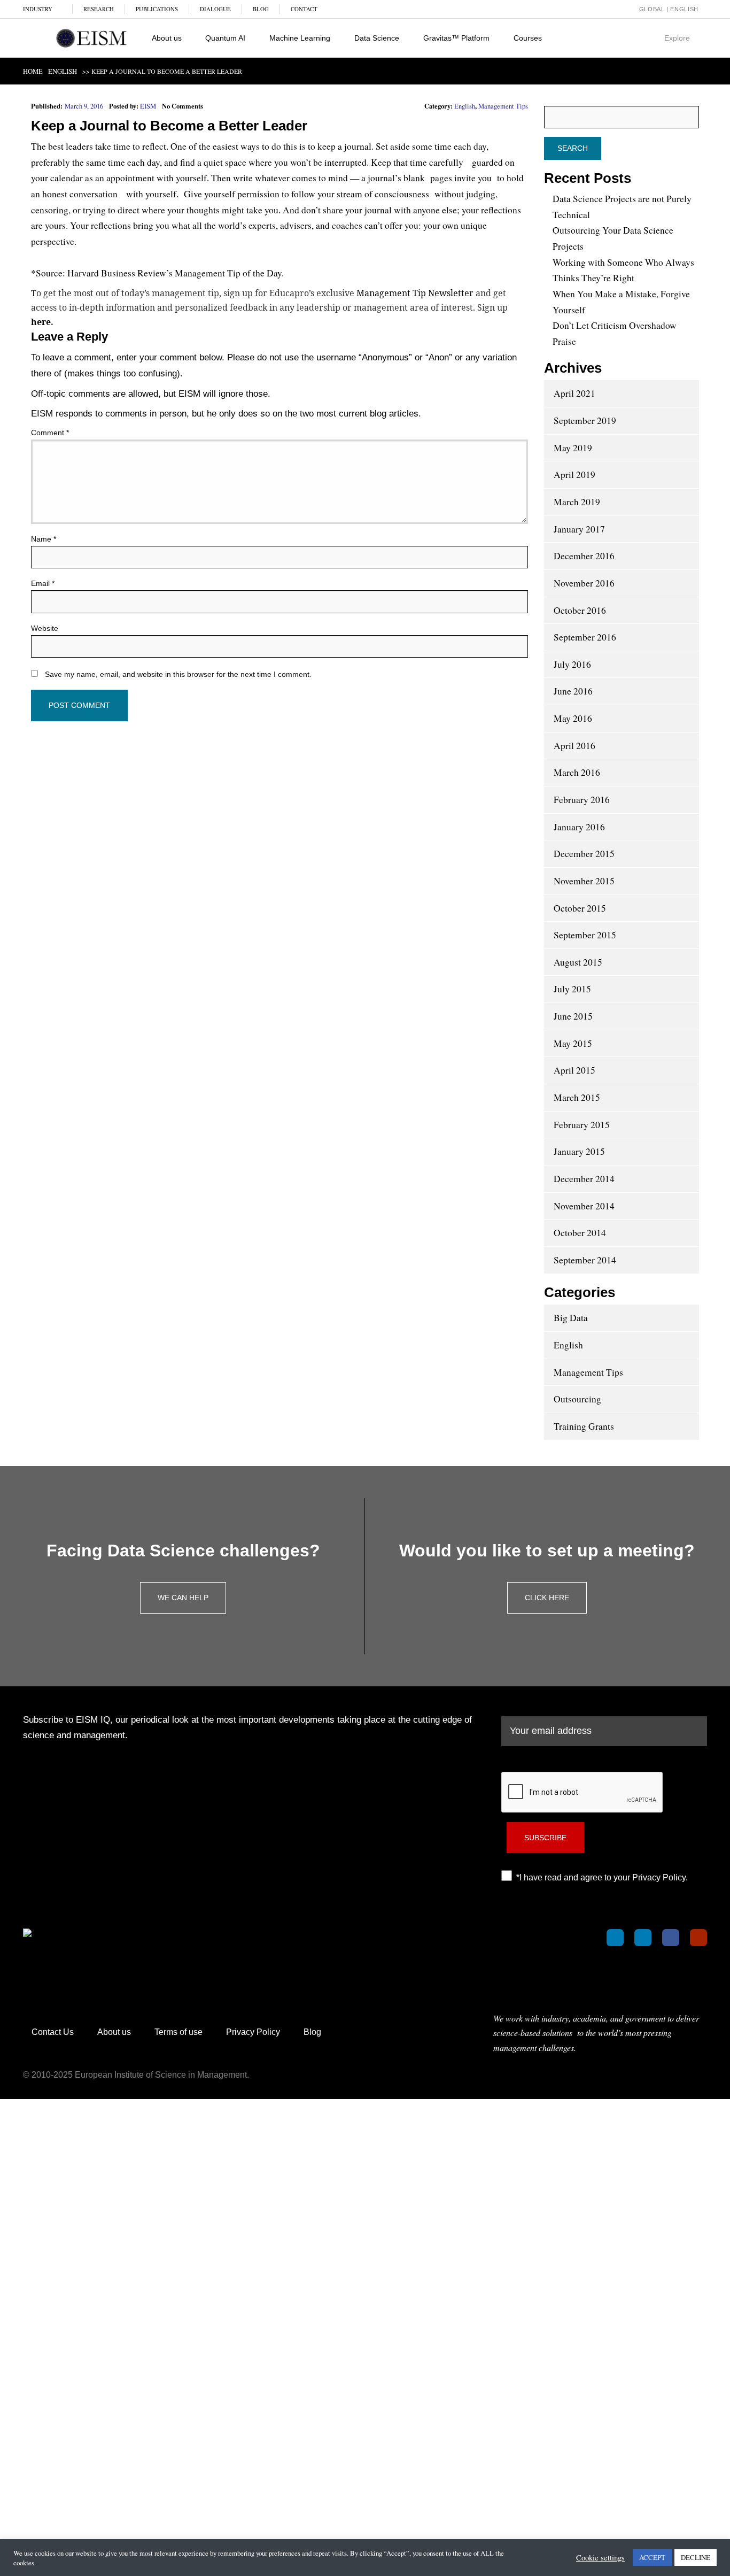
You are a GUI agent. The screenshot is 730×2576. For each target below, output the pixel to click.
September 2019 (585, 421)
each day (470, 146)
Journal (104, 126)
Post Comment (79, 705)
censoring (50, 210)
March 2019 (577, 502)
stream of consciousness (383, 194)
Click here (547, 1598)
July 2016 (572, 664)
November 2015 (584, 881)
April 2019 (574, 475)
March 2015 (577, 1097)
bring (143, 225)
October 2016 (580, 610)
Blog (312, 2032)
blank (414, 178)
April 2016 (574, 746)
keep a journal (344, 146)
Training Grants (584, 1426)
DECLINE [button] (696, 2557)
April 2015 (574, 1070)
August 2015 (578, 962)
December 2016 (584, 556)
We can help (183, 1598)
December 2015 (584, 854)
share (333, 210)
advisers (296, 225)
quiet (213, 162)
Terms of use (178, 2032)
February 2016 (582, 800)
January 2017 (579, 529)
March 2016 (577, 772)
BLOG (261, 9)
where (153, 210)
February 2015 (582, 1125)
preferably (51, 162)
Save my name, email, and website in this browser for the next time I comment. (178, 674)
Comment (50, 433)
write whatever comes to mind (290, 178)
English (465, 106)
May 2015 (573, 1043)
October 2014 (580, 1233)
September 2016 (585, 637)
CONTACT (304, 9)
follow (303, 194)
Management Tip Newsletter (415, 293)
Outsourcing (577, 1399)
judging (481, 194)
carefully (446, 162)
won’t (301, 162)
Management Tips (503, 106)
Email (43, 583)
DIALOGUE (215, 9)
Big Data (571, 1318)
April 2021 (574, 393)
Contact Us (53, 2032)
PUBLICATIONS (157, 9)
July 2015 (572, 989)
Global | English (668, 9)
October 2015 (580, 908)
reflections (501, 210)
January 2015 (579, 1151)
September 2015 (585, 935)
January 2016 (579, 827)
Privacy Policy (253, 2032)
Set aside (393, 146)
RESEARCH (99, 9)
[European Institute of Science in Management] (91, 38)
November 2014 (584, 1206)
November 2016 (584, 583)
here (41, 322)
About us (114, 2032)
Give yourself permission (232, 194)
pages (441, 178)
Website (45, 628)
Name (44, 539)
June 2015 (573, 1016)
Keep (48, 126)
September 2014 (585, 1260)
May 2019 (573, 448)
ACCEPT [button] (652, 2557)
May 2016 (573, 718)
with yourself (151, 194)
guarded (487, 162)
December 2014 (584, 1179)
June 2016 (573, 691)
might (233, 210)
